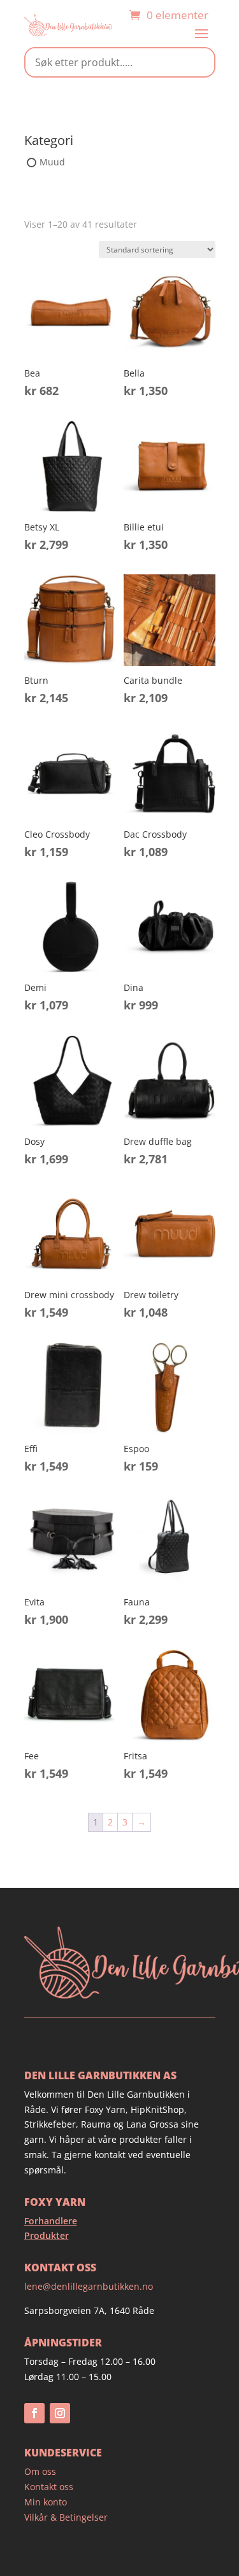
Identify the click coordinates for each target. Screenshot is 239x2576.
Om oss (40, 2471)
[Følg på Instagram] (60, 2413)
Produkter (47, 2235)
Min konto (46, 2502)
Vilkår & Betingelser (66, 2517)
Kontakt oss (49, 2487)
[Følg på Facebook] (34, 2413)
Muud (52, 162)
